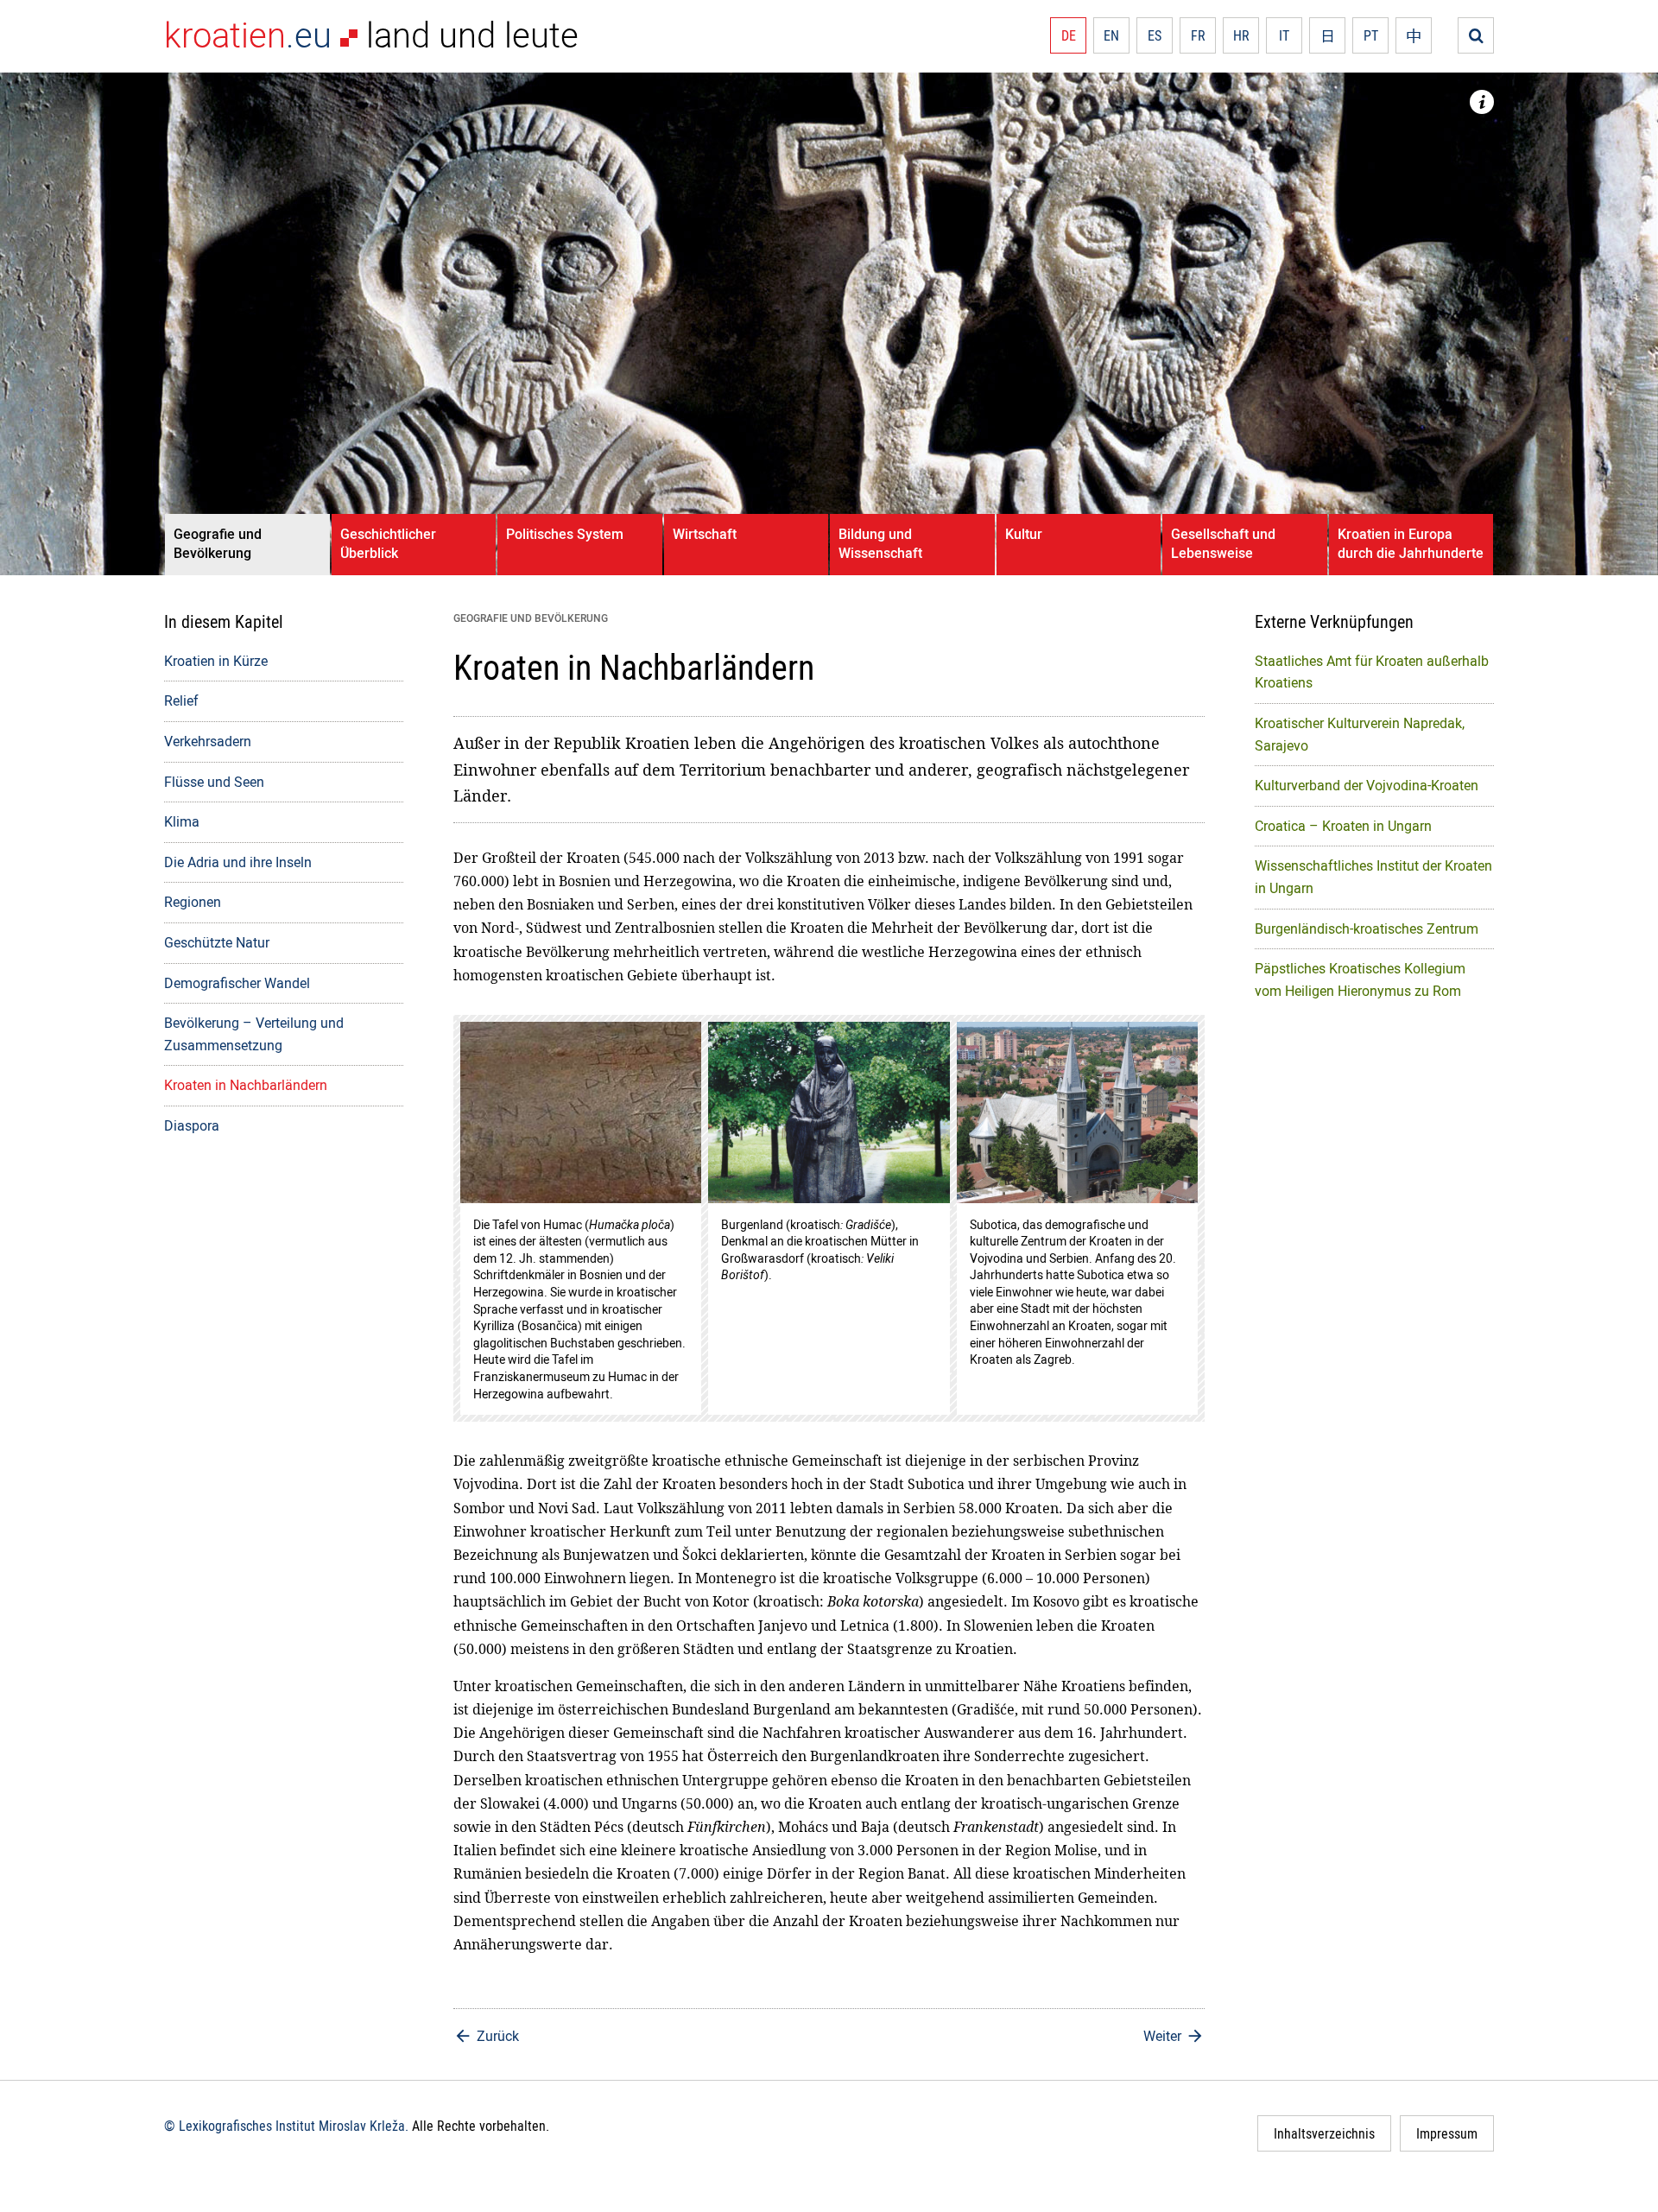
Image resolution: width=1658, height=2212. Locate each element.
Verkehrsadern (208, 741)
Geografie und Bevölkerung (218, 543)
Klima (182, 821)
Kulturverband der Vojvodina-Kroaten (1367, 785)
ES (1155, 35)
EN (1111, 35)
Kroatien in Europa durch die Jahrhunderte (1411, 543)
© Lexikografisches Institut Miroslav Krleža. (286, 2126)
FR (1198, 35)
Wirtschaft (705, 534)
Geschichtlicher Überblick (388, 543)
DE (1069, 35)
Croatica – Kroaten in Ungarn (1343, 826)
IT (1284, 35)
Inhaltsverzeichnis (1324, 2133)
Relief (181, 700)
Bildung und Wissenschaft (880, 543)
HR (1241, 35)
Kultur (1024, 534)
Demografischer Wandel (237, 983)
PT (1371, 35)
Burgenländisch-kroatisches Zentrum (1367, 929)
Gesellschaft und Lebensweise (1223, 543)
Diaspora (192, 1125)
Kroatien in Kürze (216, 661)
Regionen (193, 902)
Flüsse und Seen (214, 782)
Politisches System (565, 534)
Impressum (1447, 2133)
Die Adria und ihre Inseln (238, 862)
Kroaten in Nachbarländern (246, 1085)
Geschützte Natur (217, 942)
